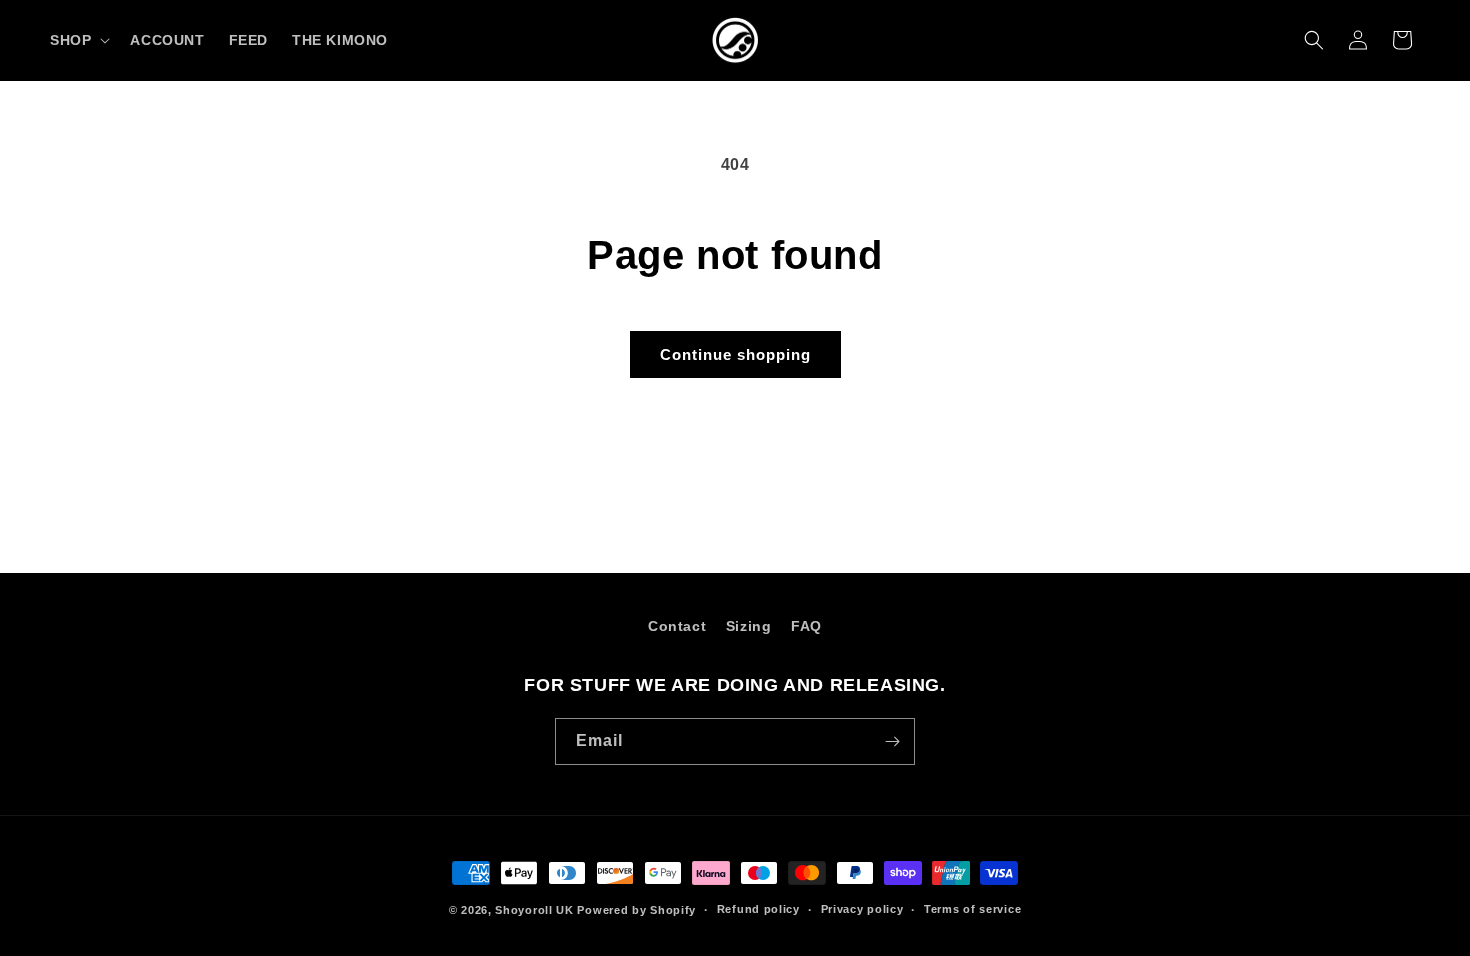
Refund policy (758, 909)
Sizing (749, 626)
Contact (677, 626)
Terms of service (972, 909)
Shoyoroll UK (534, 910)
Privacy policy (862, 909)
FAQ (806, 626)
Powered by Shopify (636, 910)
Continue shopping (735, 354)
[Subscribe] (892, 741)
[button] (78, 40)
